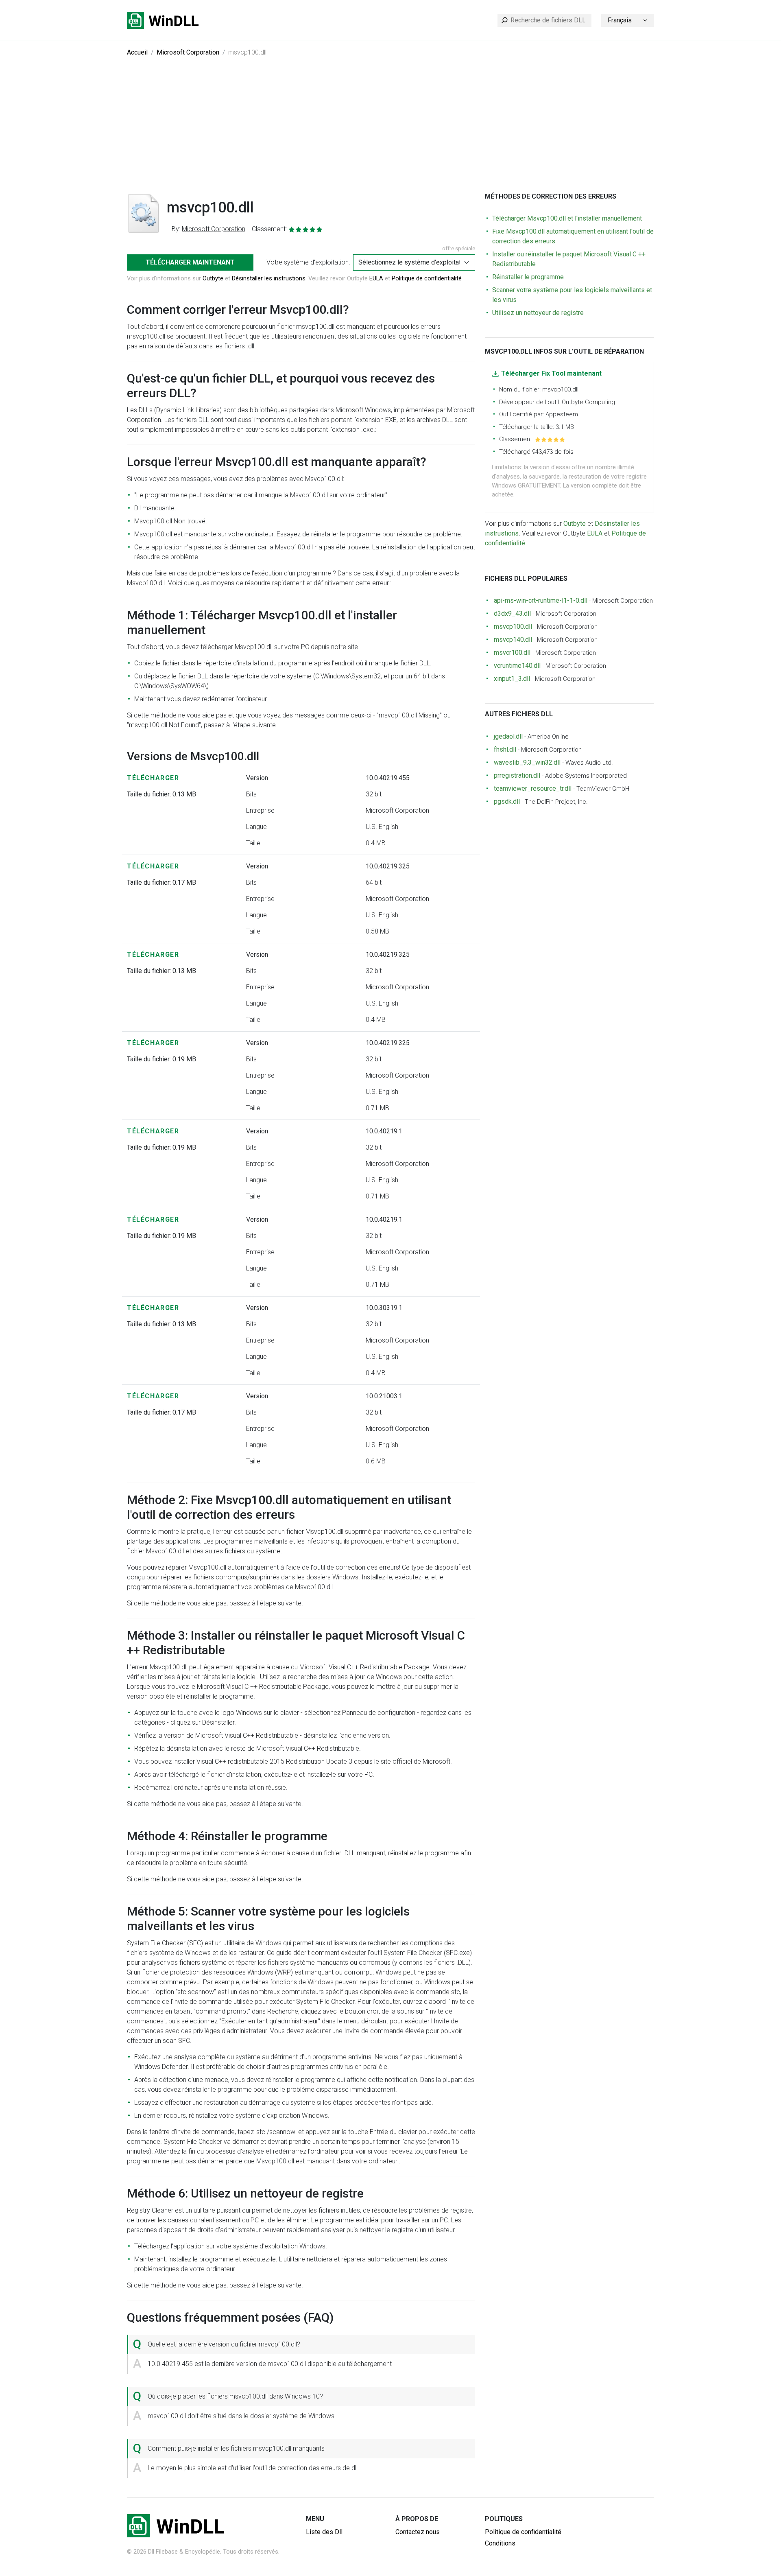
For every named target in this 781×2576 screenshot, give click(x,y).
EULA (376, 278)
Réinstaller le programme (528, 277)
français (620, 20)
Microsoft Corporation (188, 52)
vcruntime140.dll (517, 666)
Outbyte (213, 278)
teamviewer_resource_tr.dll (533, 788)
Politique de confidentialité (427, 278)
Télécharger (153, 778)
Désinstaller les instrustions (269, 278)
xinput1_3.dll (512, 679)
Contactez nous (418, 2532)
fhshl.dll (505, 749)
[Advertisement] (390, 131)
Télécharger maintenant (190, 262)
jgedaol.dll (508, 736)
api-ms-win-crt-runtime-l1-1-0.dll (541, 600)
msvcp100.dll (513, 627)
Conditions (500, 2543)
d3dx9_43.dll (512, 613)
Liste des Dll (324, 2532)
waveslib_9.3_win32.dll (527, 762)
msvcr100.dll (512, 653)
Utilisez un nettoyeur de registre (538, 313)
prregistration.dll (517, 775)
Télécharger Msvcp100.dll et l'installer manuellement (567, 218)
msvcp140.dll (513, 640)
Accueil (137, 52)
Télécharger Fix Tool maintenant (551, 373)
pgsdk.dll (507, 801)
